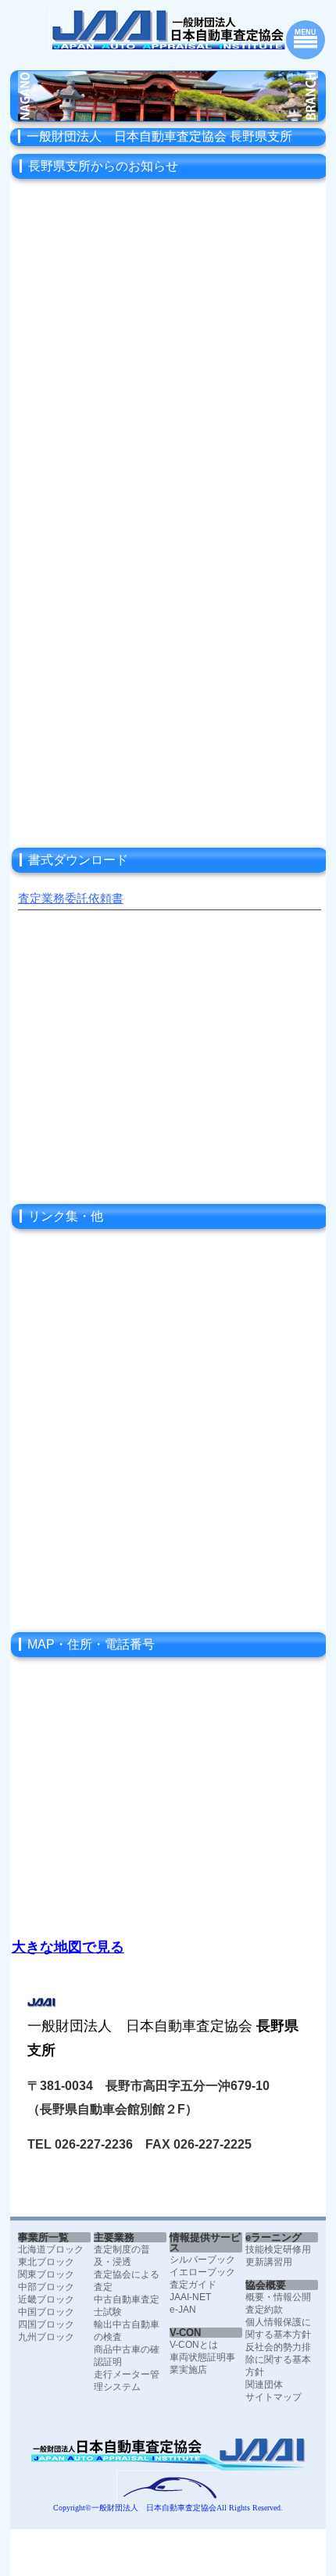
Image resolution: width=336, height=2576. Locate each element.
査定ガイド (193, 2285)
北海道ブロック (51, 2249)
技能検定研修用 (278, 2249)
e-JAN (183, 2310)
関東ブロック (46, 2274)
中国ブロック (46, 2312)
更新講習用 (269, 2262)
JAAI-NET (190, 2297)
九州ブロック (46, 2337)
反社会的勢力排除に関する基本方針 (278, 2360)
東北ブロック (46, 2262)
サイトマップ (273, 2397)
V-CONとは (194, 2345)
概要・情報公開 (278, 2297)
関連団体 (264, 2385)
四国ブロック (46, 2324)
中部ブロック (46, 2287)
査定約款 (264, 2310)
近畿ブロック (46, 2299)
